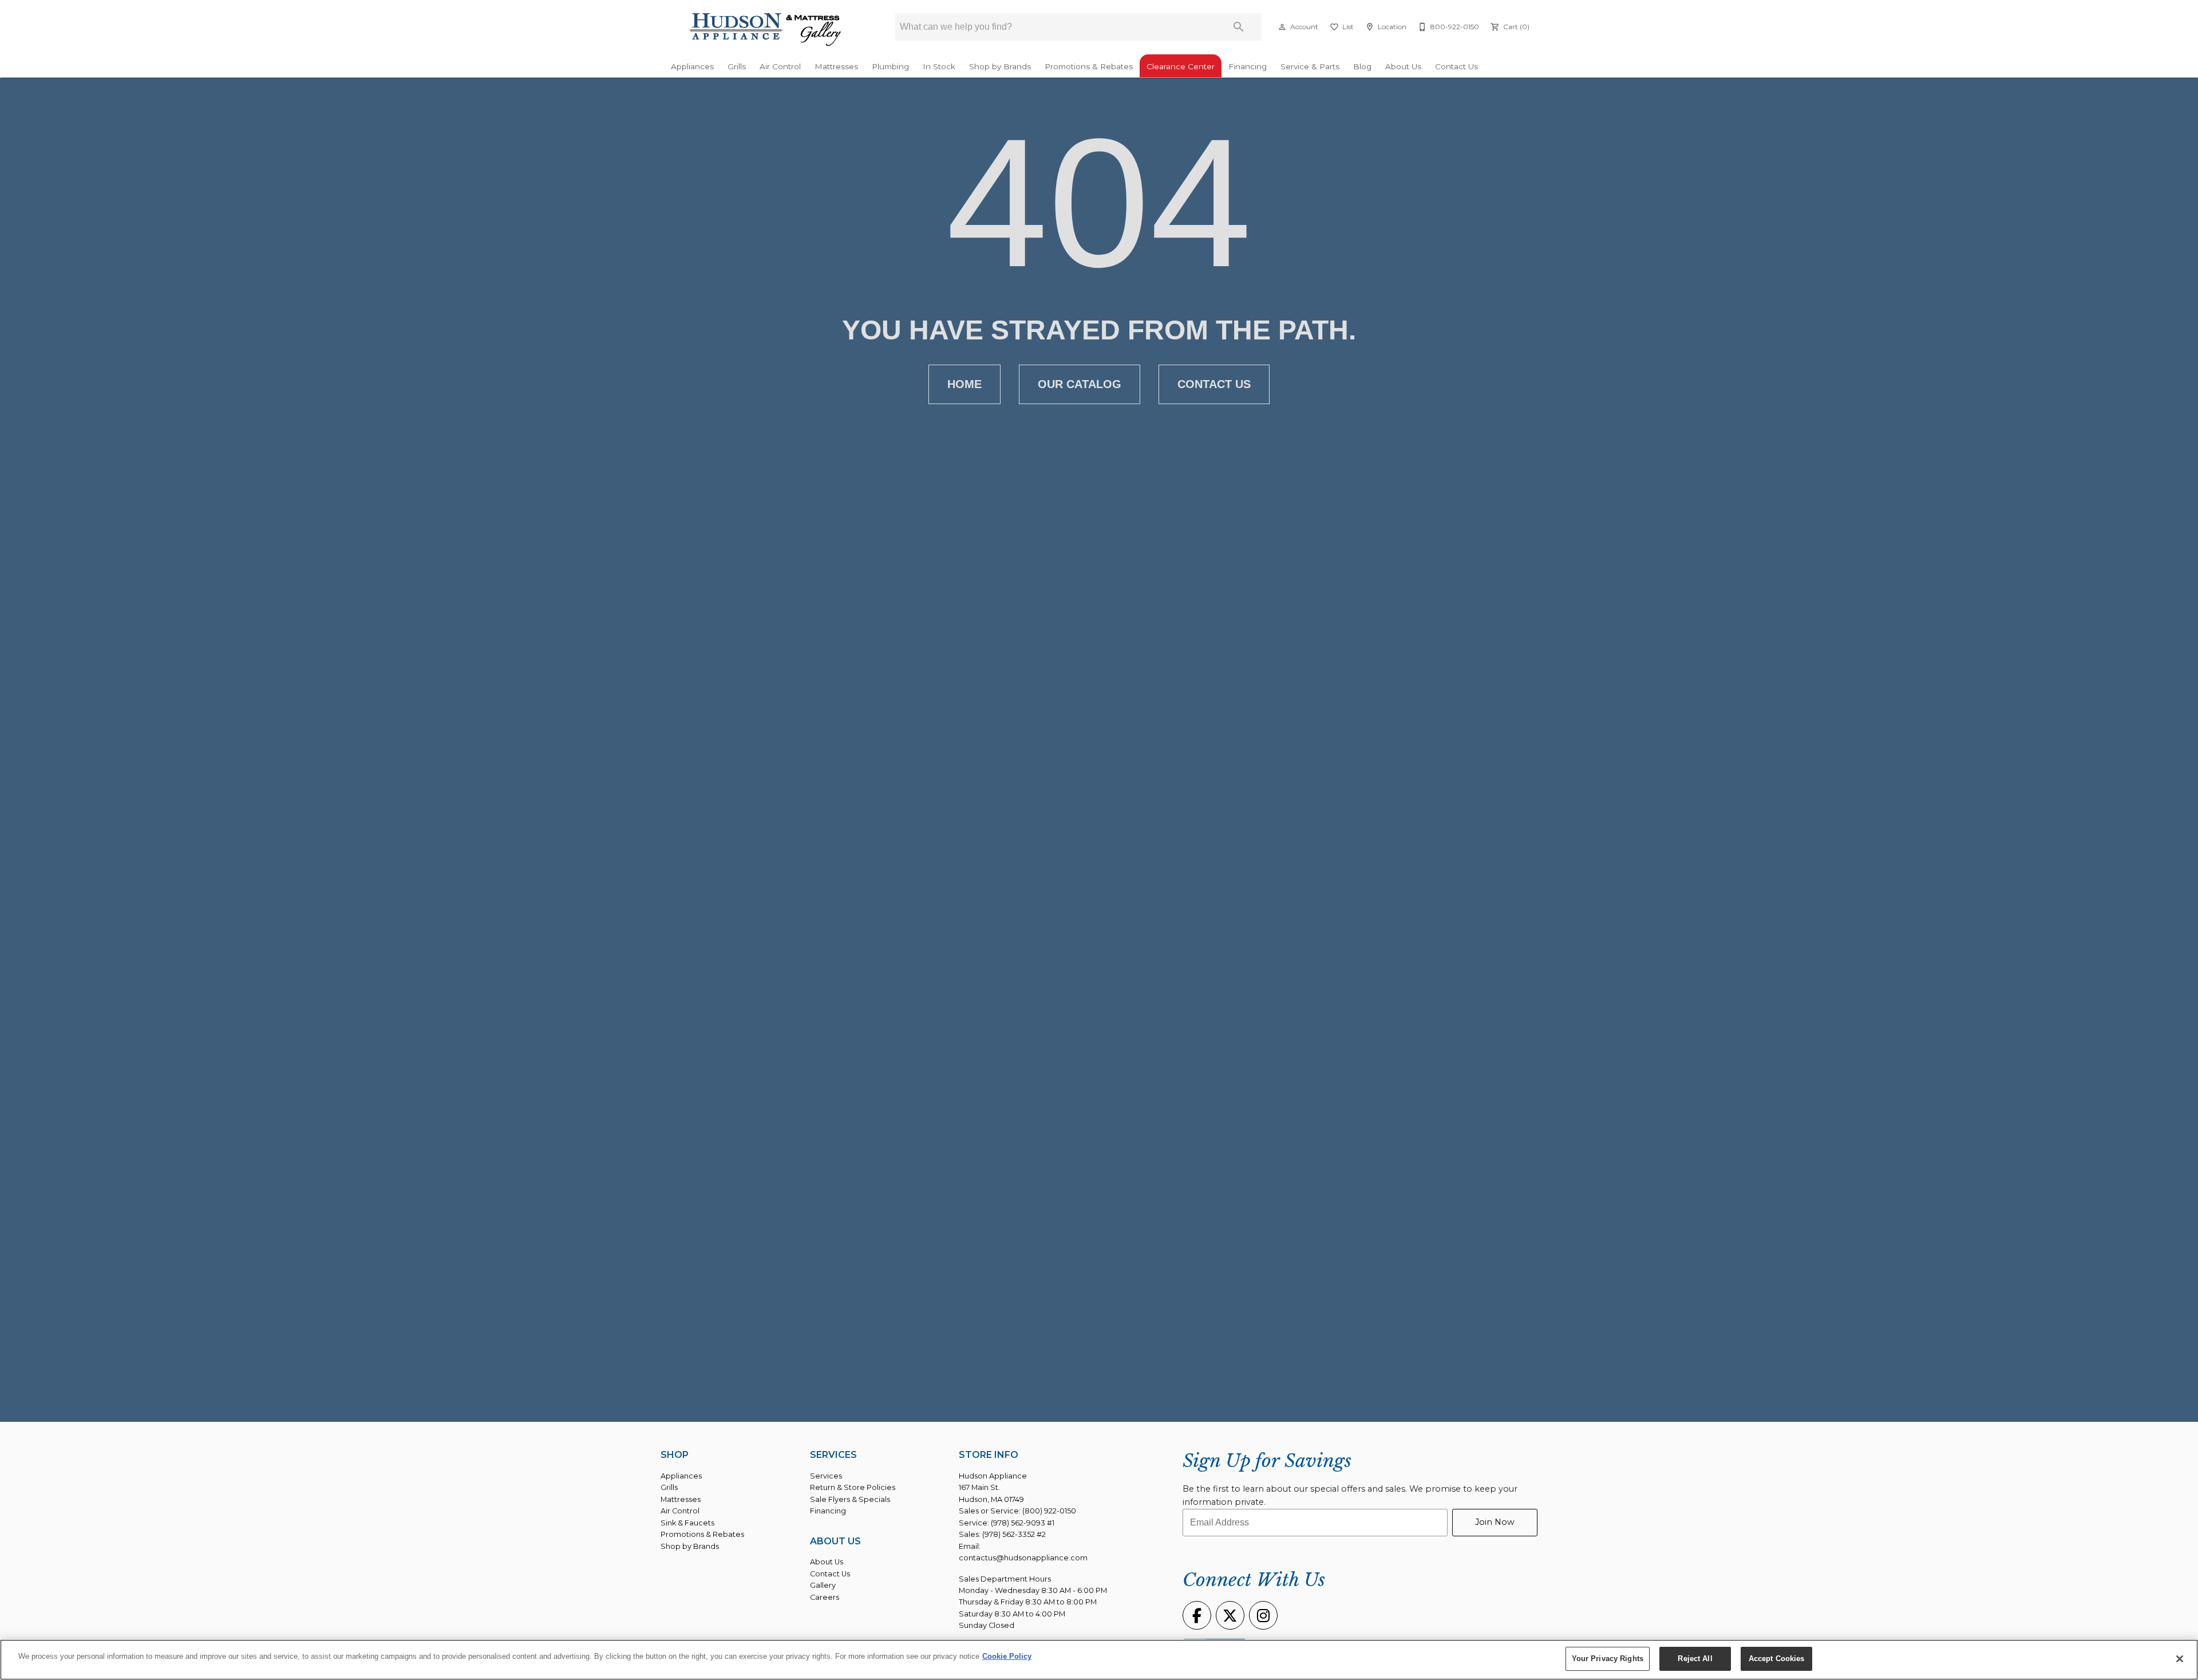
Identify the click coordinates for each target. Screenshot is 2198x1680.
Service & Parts (1310, 66)
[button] (1282, 27)
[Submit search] (1239, 27)
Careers (825, 1597)
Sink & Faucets (687, 1523)
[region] (1099, 1660)
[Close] (2180, 1659)
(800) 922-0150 (1049, 1511)
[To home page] (766, 30)
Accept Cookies (1777, 1659)
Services (826, 1476)
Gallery (823, 1585)
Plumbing (890, 66)
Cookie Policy (1007, 1656)
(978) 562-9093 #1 (1023, 1523)
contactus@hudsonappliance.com (1023, 1558)
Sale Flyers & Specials (850, 1499)
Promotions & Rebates (1089, 66)
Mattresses (836, 66)
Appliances (692, 66)
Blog (1362, 66)
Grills (737, 66)
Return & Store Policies (853, 1487)
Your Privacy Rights (1608, 1659)
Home (964, 384)
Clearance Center (1181, 66)
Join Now (1495, 1522)
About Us (1403, 66)
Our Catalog (1080, 384)
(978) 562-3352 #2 (1014, 1534)
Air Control (780, 66)
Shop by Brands (1000, 66)
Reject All (1695, 1659)
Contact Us (1456, 66)
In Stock (939, 66)
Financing (1248, 66)
